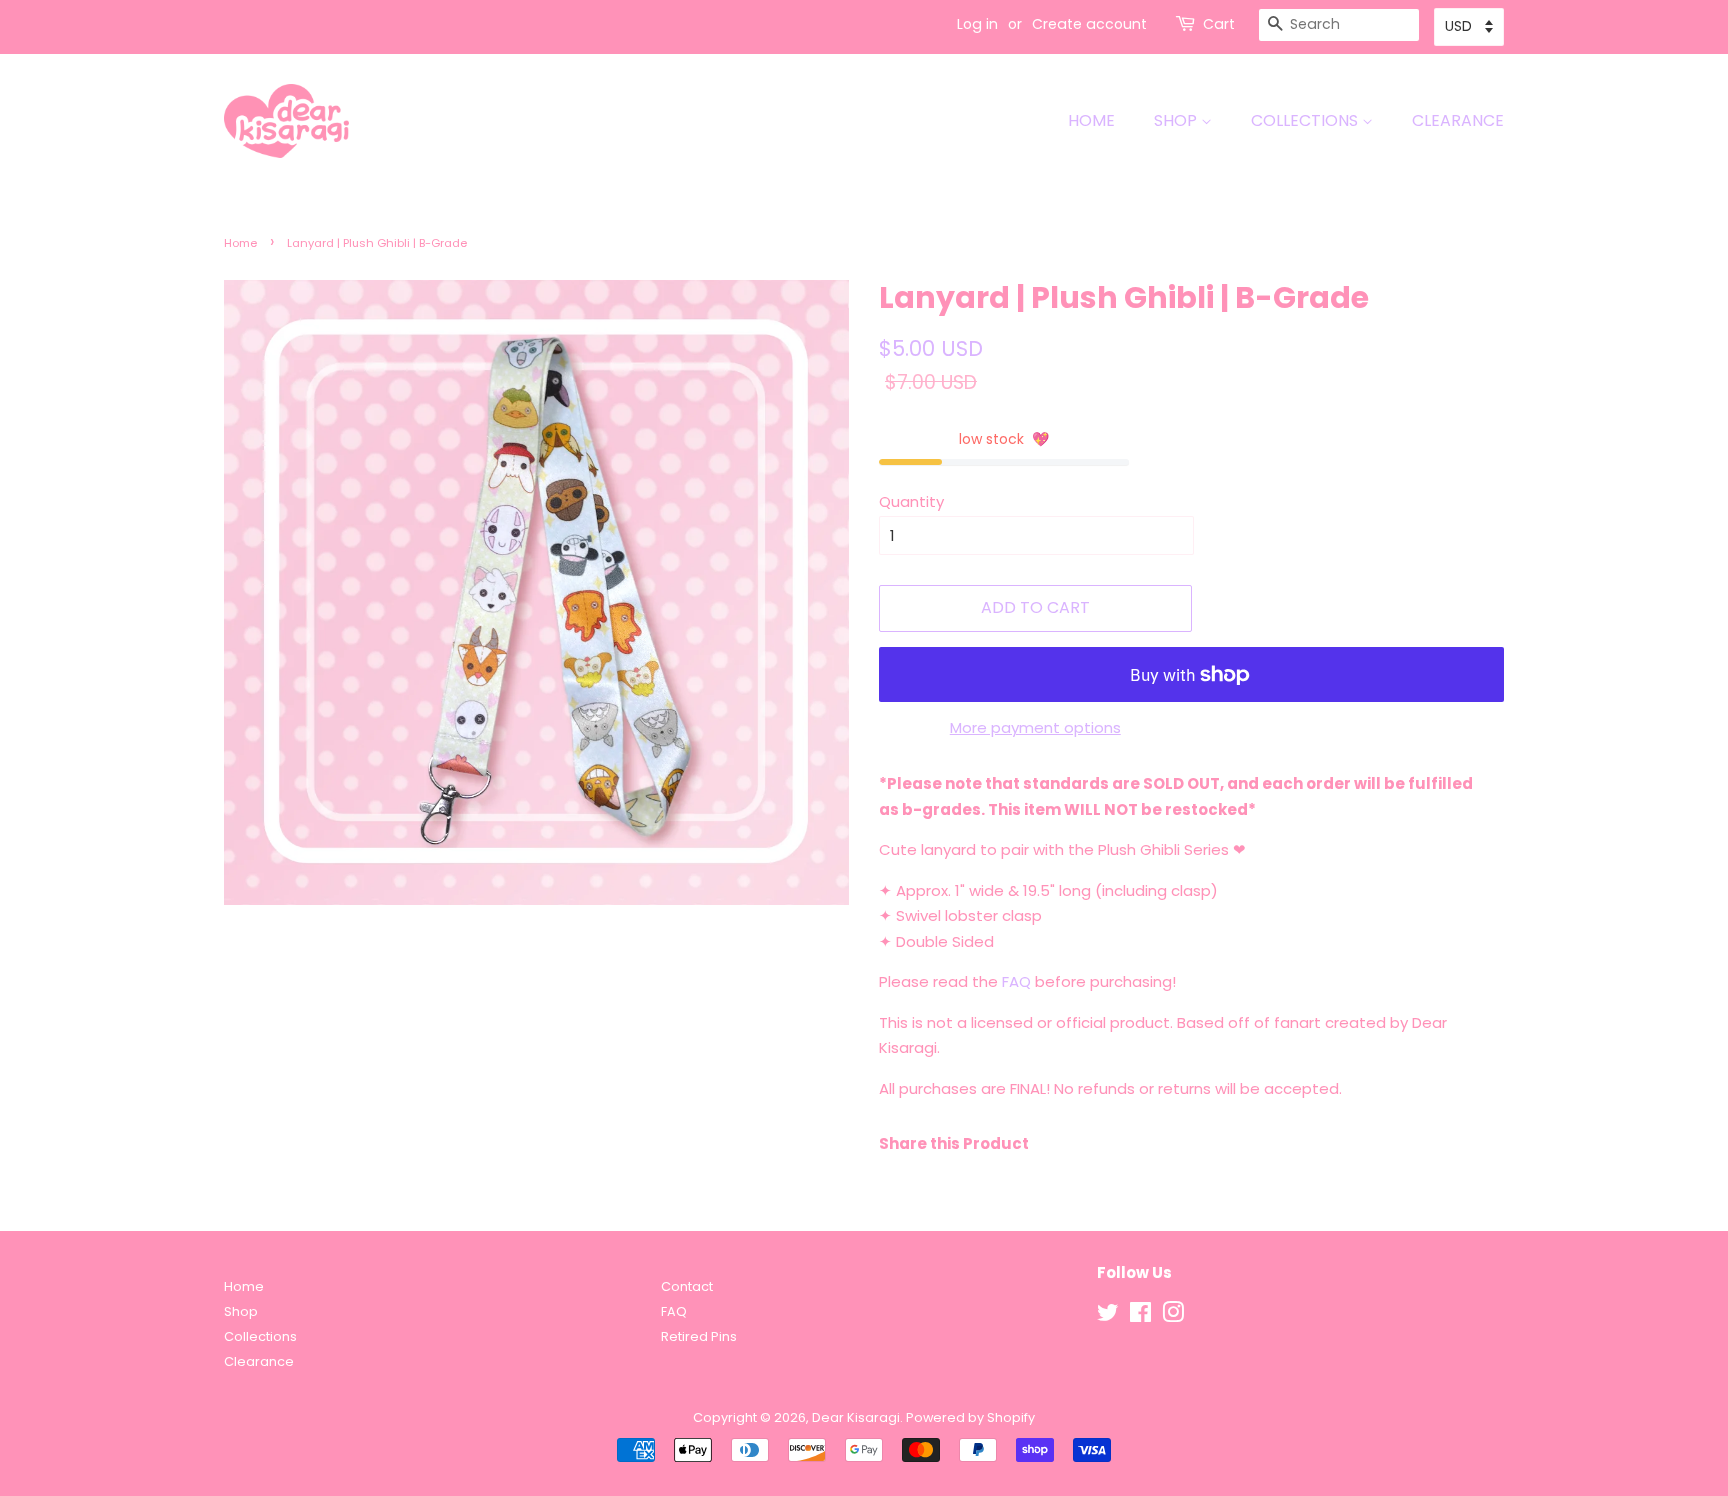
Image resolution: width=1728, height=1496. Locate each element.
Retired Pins (699, 1336)
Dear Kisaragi (856, 1417)
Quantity (911, 501)
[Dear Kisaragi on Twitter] (1108, 1316)
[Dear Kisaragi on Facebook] (1140, 1316)
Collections (1306, 120)
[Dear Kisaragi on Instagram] (1173, 1316)
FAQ (1016, 981)
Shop (1177, 120)
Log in (977, 24)
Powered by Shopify (970, 1417)
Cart (1219, 24)
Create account (1089, 24)
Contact (687, 1286)
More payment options (1035, 727)
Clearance (1458, 120)
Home (1091, 120)
